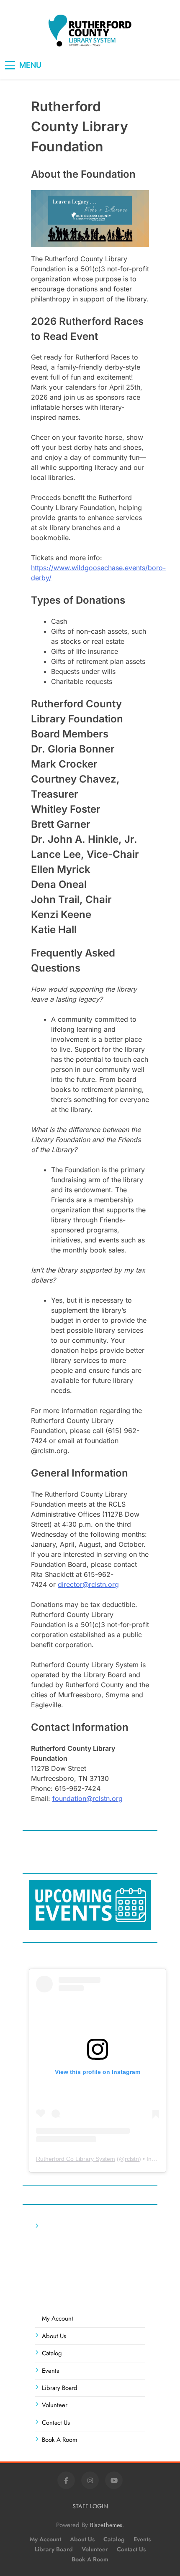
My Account (58, 2318)
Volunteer (55, 2405)
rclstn (132, 2159)
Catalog (52, 2353)
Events (50, 2371)
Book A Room (60, 2440)
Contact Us (56, 2423)
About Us (54, 2336)
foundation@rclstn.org (87, 1798)
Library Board (60, 2388)
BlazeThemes (106, 2525)
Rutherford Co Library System (76, 2159)
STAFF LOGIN (90, 2506)
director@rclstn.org (88, 1584)
